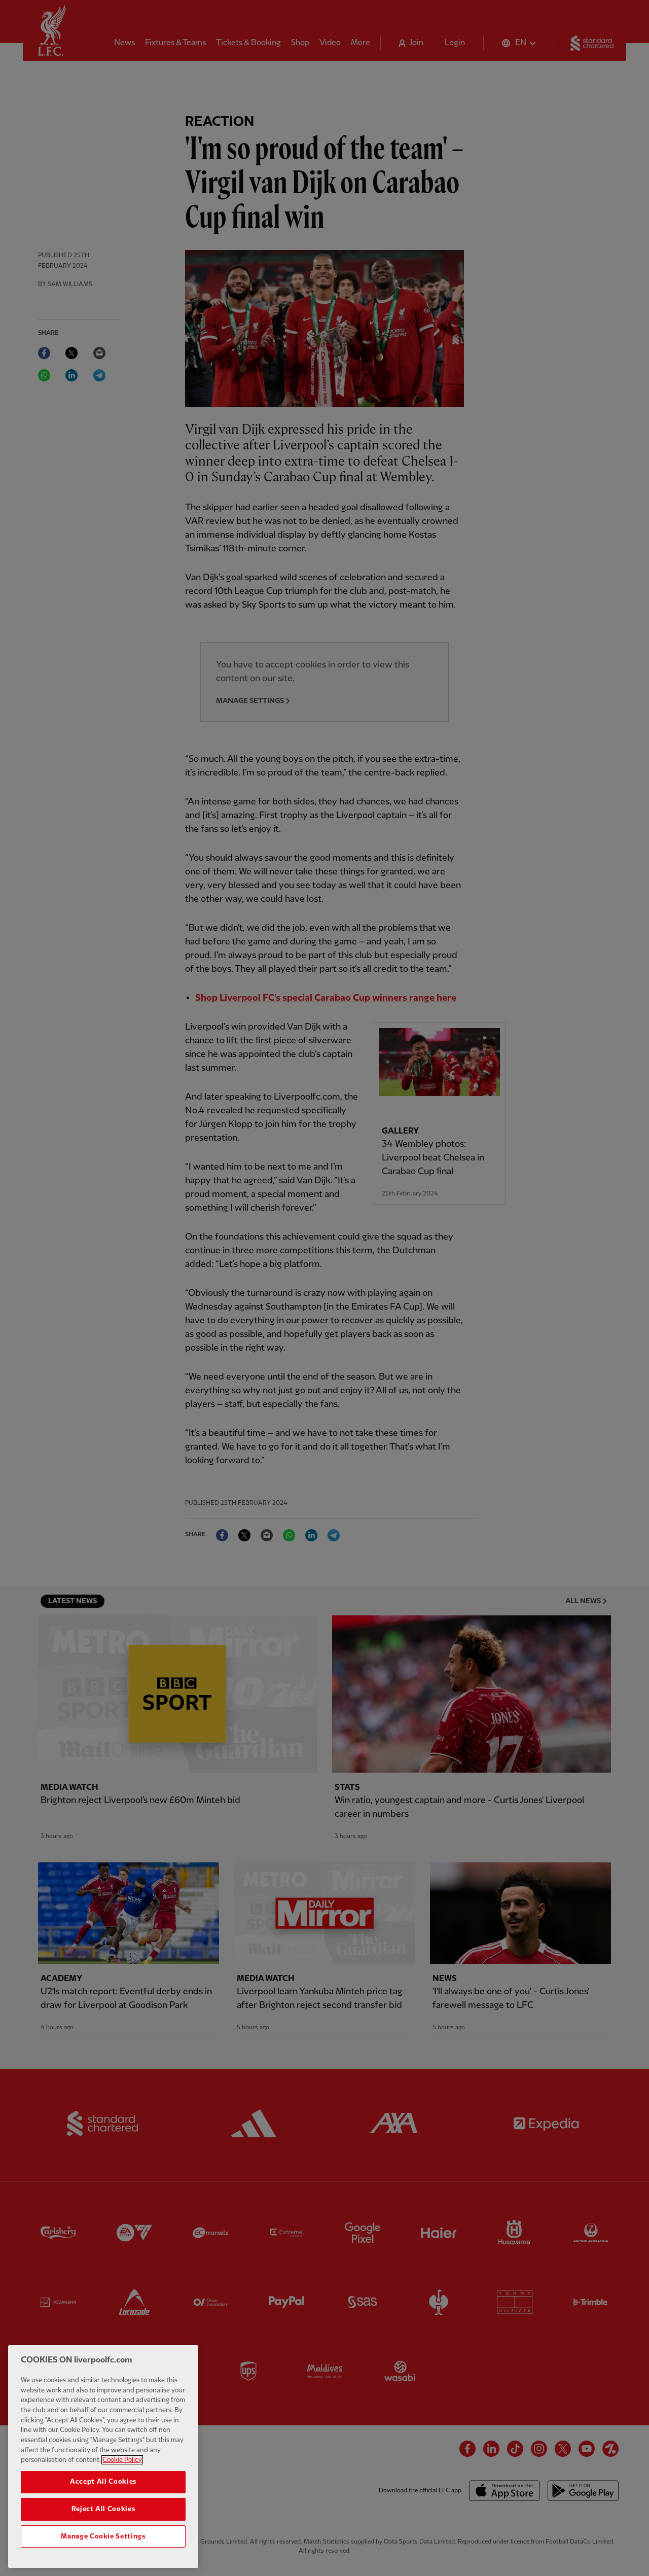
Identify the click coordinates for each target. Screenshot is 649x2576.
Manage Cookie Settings (103, 2536)
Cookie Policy (122, 2460)
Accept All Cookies (103, 2482)
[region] (103, 2457)
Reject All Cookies (103, 2509)
